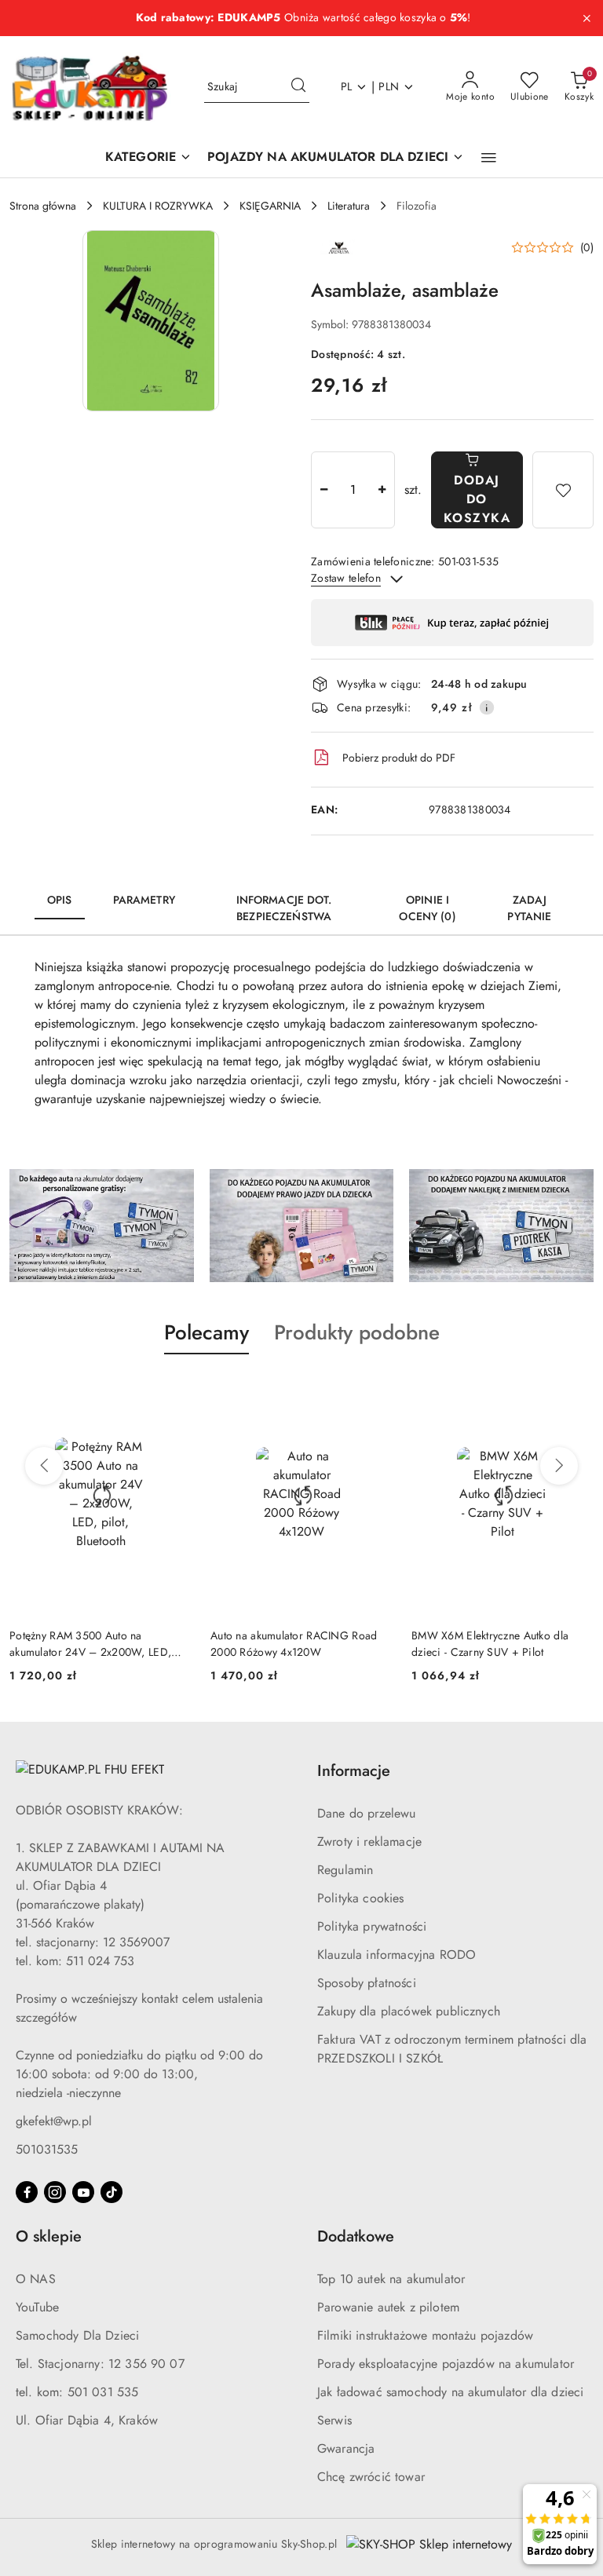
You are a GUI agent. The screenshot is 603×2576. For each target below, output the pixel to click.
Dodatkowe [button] (356, 2236)
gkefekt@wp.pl (54, 2121)
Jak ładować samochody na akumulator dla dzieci (450, 2392)
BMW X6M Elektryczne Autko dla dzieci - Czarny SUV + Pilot (490, 1643)
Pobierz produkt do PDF (399, 758)
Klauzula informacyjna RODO (397, 1955)
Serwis (334, 2420)
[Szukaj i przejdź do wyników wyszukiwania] (298, 87)
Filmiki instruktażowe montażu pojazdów (425, 2335)
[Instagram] (55, 2192)
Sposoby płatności (367, 1983)
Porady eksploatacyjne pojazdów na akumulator (446, 2364)
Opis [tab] (60, 900)
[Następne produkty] (559, 1466)
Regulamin (345, 1870)
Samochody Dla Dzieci (77, 2335)
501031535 (47, 2149)
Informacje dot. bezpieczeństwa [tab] (284, 908)
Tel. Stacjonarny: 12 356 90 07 (100, 2364)
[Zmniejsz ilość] (323, 490)
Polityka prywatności (372, 1926)
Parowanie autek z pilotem (388, 2307)
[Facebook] (27, 2192)
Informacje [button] (354, 1771)
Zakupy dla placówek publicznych (409, 2011)
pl (347, 86)
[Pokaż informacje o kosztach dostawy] (487, 707)
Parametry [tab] (144, 900)
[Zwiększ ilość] (382, 490)
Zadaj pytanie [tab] (529, 908)
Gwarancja (346, 2448)
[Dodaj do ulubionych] (563, 490)
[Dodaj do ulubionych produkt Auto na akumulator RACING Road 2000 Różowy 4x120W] (375, 1391)
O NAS (36, 2279)
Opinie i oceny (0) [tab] (427, 908)
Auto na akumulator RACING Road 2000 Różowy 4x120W (294, 1643)
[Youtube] (83, 2192)
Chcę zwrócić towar (371, 2477)
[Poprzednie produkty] (44, 1466)
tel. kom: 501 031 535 (77, 2392)
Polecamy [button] (206, 1332)
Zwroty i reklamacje (369, 1842)
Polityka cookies (361, 1898)
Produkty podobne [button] (357, 1332)
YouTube (37, 2307)
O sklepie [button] (49, 2236)
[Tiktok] (111, 2192)
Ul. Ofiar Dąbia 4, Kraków (87, 2420)
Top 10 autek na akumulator (391, 2279)
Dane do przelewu (367, 1813)
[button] (489, 158)
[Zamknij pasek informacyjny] (587, 18)
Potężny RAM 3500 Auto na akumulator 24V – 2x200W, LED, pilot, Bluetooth (90, 1643)
